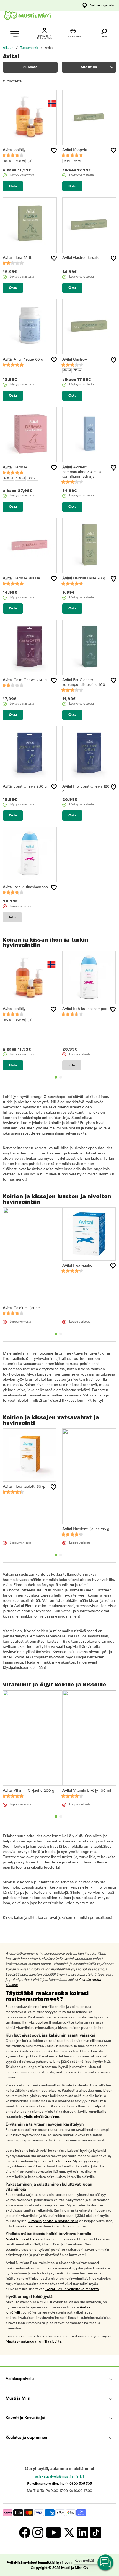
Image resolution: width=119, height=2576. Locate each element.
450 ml (8, 478)
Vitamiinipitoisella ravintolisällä (53, 2221)
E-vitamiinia (61, 2161)
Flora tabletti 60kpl (24, 1487)
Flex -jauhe (77, 1266)
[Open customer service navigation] (106, 2563)
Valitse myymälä (102, 6)
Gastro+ (74, 360)
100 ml (8, 161)
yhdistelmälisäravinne (42, 2117)
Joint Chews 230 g (25, 787)
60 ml (67, 371)
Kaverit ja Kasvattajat (25, 2418)
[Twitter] (69, 2532)
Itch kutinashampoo (25, 887)
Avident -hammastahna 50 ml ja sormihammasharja (82, 472)
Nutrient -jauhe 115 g (86, 1529)
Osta (13, 186)
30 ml (78, 371)
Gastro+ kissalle (81, 258)
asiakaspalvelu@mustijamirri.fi (59, 2477)
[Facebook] (24, 2532)
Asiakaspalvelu (20, 2379)
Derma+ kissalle (21, 578)
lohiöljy (14, 150)
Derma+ (15, 467)
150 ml (20, 478)
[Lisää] (54, 151)
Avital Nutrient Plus (21, 2239)
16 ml (67, 161)
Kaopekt (75, 150)
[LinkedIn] (82, 2532)
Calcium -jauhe (21, 1308)
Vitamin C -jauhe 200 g (29, 1791)
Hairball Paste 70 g (84, 578)
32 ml (77, 161)
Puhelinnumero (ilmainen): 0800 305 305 (59, 2484)
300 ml (20, 161)
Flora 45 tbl (18, 258)
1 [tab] (56, 1077)
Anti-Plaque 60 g (23, 360)
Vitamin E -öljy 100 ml (87, 1791)
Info (12, 917)
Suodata (30, 67)
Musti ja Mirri (18, 2399)
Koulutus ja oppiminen (26, 2438)
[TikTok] (95, 2532)
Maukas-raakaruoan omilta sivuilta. (34, 2342)
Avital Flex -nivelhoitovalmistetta (72, 2289)
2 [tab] (61, 1077)
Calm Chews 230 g (25, 680)
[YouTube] (53, 2532)
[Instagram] (38, 2532)
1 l (29, 161)
